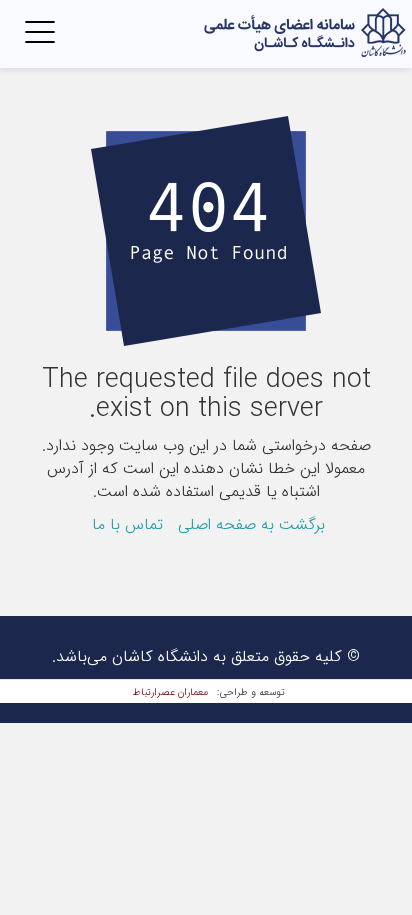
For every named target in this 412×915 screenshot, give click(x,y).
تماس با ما (127, 524)
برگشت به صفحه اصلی (251, 524)
